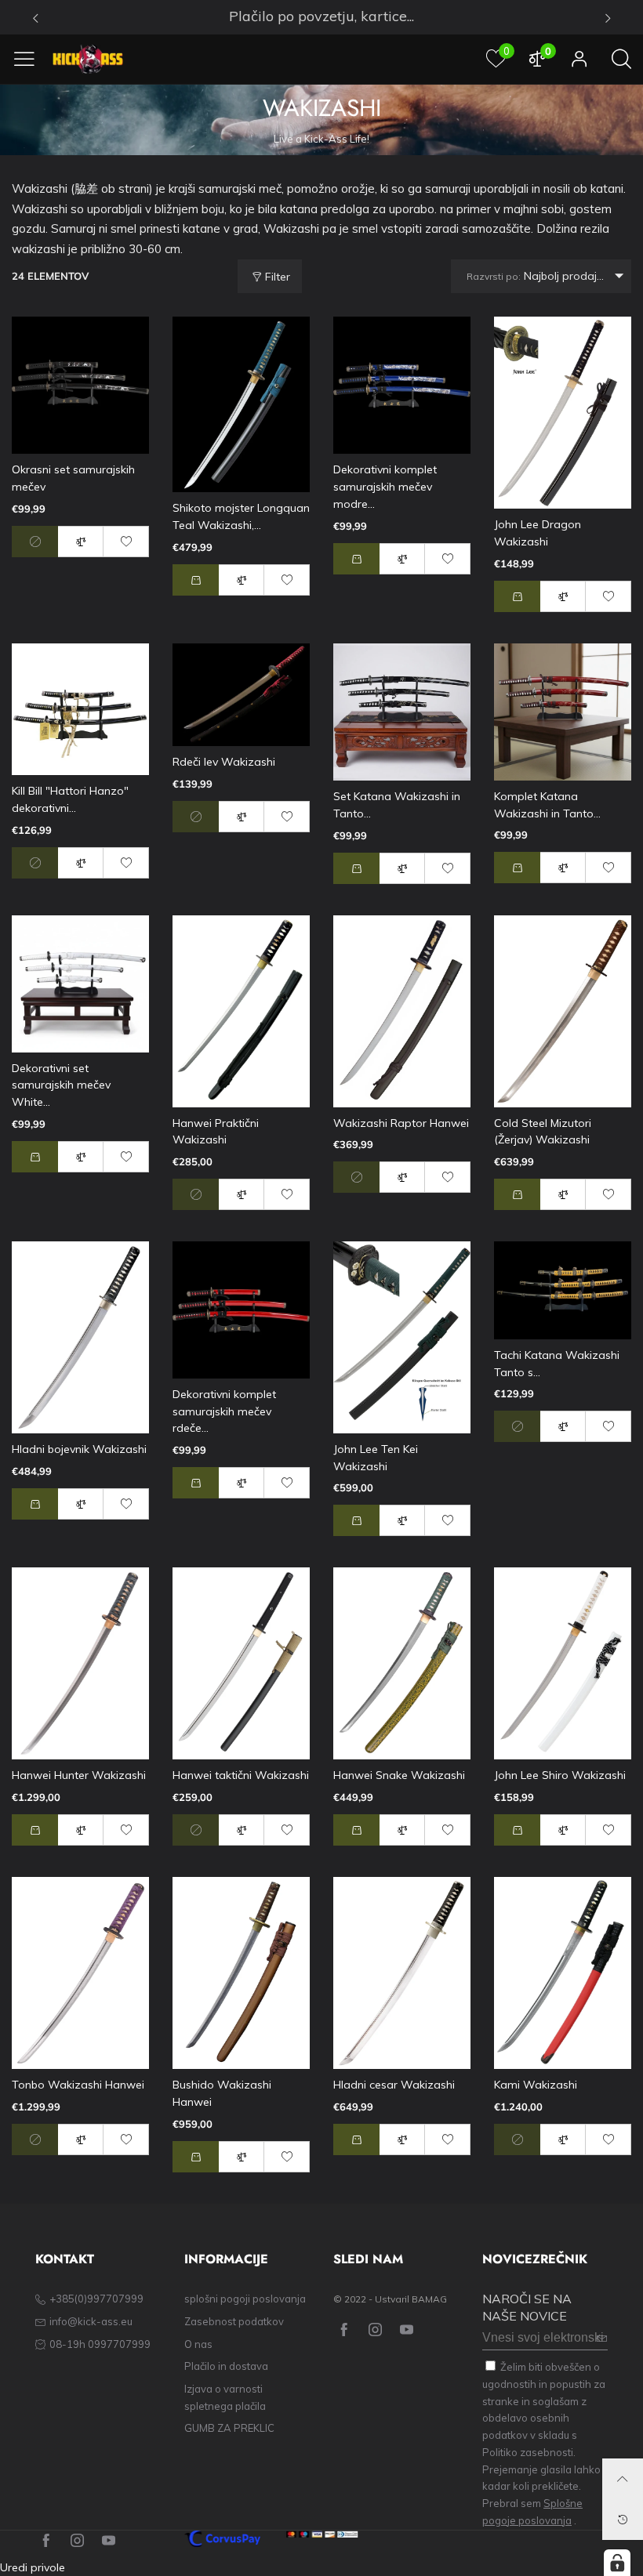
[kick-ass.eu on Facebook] (344, 2330)
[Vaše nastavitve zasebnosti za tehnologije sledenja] (617, 2563)
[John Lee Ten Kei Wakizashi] (402, 1337)
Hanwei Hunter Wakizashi (79, 1775)
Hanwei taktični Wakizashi (241, 1775)
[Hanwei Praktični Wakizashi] (241, 1011)
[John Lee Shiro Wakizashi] (563, 1663)
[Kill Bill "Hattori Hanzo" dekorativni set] (80, 710)
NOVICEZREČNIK (535, 2259)
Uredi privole (33, 2567)
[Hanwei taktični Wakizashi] (241, 1663)
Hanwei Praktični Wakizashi (216, 1132)
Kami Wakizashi (536, 2085)
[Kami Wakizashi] (563, 1973)
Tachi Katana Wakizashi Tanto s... (557, 1364)
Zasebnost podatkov (234, 2321)
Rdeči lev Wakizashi (224, 762)
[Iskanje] (621, 59)
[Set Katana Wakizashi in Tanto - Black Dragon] (402, 712)
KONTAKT (65, 2259)
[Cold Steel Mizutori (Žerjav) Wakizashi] (563, 1011)
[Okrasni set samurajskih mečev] (80, 385)
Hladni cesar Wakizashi (394, 2085)
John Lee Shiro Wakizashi (560, 1775)
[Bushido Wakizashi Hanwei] (241, 1973)
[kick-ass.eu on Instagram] (375, 2330)
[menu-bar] (30, 59)
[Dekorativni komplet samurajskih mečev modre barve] (402, 385)
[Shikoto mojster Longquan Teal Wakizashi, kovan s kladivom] (241, 404)
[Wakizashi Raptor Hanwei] (402, 1011)
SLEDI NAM (368, 2259)
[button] (196, 580)
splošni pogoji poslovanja (245, 2299)
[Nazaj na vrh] (623, 2479)
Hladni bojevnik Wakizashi (79, 1449)
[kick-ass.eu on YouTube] (407, 2330)
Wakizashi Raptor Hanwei (401, 1123)
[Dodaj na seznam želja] (126, 542)
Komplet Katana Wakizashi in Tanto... (547, 805)
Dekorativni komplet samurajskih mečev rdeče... (224, 1411)
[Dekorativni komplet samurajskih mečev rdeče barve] (241, 1310)
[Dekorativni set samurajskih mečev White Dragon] (80, 984)
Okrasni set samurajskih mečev (73, 478)
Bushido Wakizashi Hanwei (222, 2093)
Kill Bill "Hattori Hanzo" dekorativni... (70, 799)
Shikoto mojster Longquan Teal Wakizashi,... (241, 516)
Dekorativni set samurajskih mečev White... (61, 1085)
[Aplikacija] (579, 59)
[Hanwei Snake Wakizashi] (402, 1663)
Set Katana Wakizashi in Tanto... (397, 805)
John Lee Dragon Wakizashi (538, 533)
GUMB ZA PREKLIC (229, 2428)
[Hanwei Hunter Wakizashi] (80, 1663)
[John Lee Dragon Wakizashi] (563, 413)
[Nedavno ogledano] (623, 2520)
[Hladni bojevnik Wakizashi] (80, 1337)
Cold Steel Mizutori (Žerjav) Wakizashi (543, 1132)
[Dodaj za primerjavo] (81, 542)
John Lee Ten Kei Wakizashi (376, 1458)
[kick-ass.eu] (88, 59)
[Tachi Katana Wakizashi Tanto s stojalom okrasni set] (563, 1290)
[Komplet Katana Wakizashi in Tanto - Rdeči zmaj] (563, 712)
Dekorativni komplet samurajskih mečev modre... (385, 486)
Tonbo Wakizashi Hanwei (78, 2085)
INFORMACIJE (226, 2259)
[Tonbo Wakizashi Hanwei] (80, 1973)
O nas (198, 2344)
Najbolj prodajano (542, 276)
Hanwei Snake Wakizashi (399, 1775)
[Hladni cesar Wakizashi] (402, 1973)
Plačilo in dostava (226, 2366)
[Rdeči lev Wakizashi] (241, 695)
